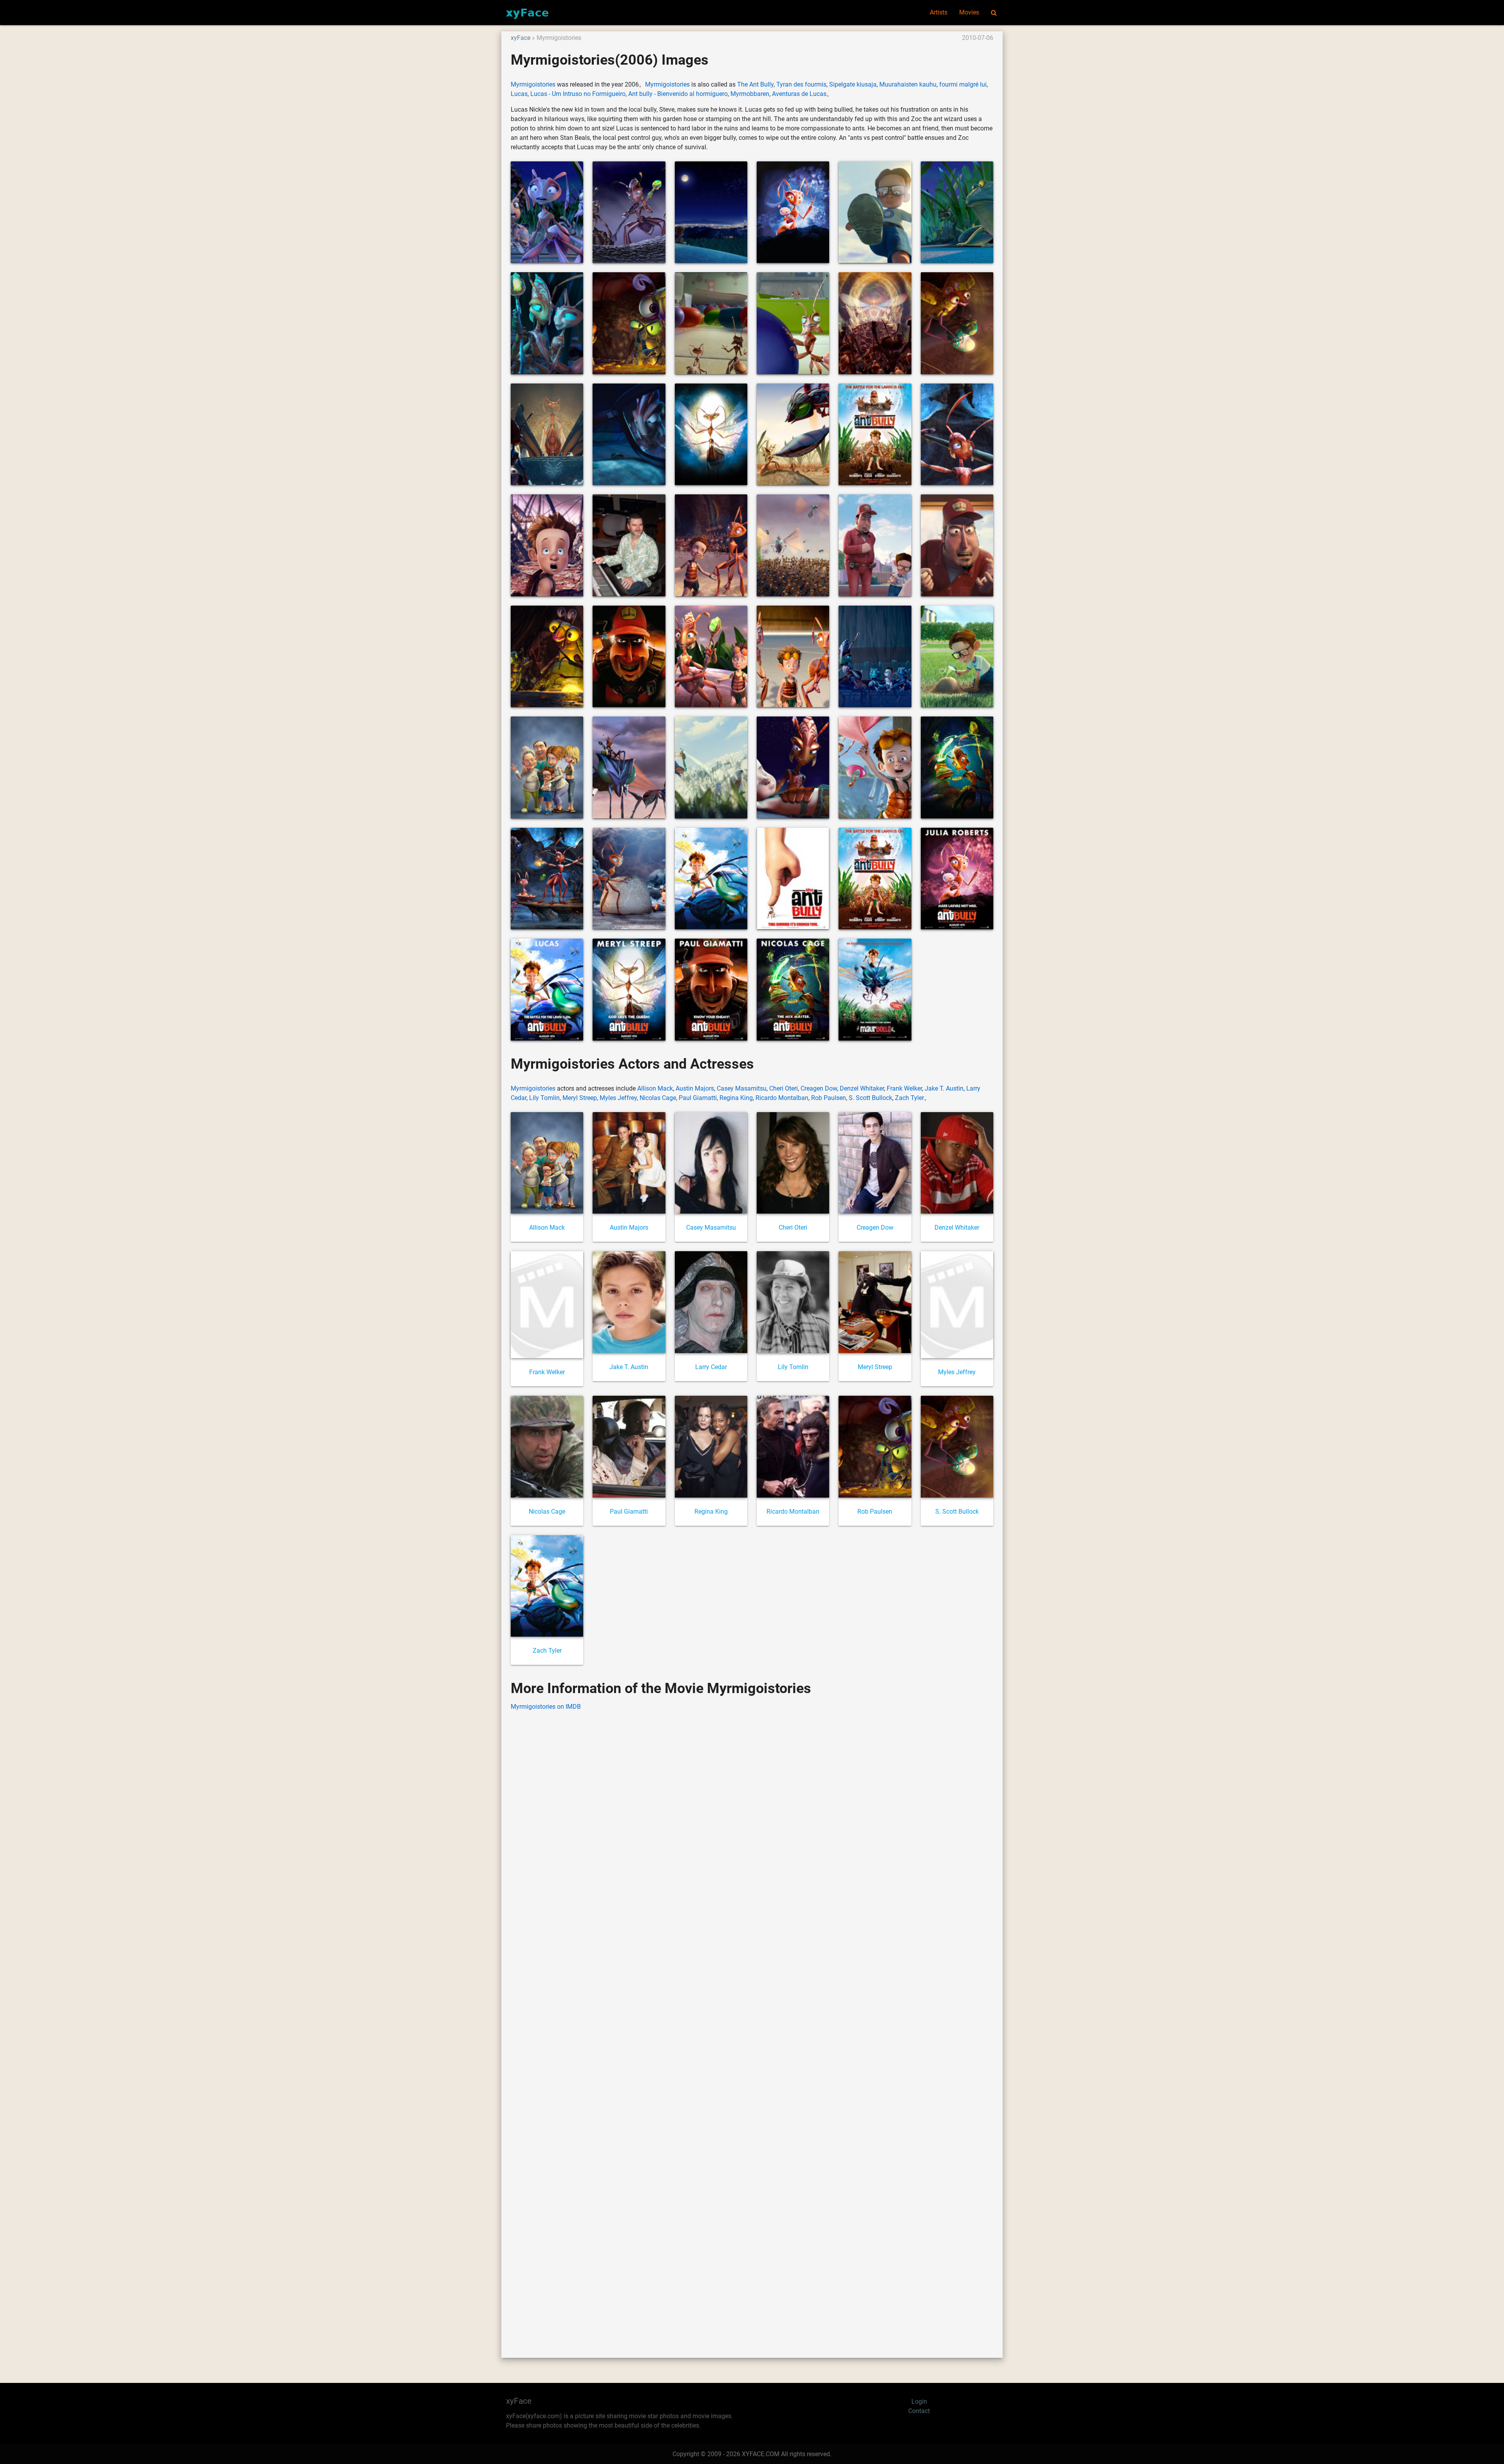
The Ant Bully (755, 84)
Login (919, 2402)
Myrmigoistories (533, 84)
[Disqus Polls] (752, 1817)
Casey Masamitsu (742, 1088)
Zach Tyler (909, 1098)
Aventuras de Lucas (799, 94)
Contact (919, 2411)
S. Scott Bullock (870, 1098)
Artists (939, 12)
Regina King (736, 1098)
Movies (969, 12)
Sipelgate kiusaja (853, 84)
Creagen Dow (819, 1088)
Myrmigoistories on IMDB (546, 1707)
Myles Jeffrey (618, 1098)
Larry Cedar (711, 1367)
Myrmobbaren (750, 94)
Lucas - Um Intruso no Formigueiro (578, 94)
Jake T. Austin (944, 1088)
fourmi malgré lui (963, 84)
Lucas (519, 94)
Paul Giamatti (698, 1098)
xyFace (521, 38)
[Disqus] (752, 2023)
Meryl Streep (580, 1098)
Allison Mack (655, 1088)
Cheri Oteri (784, 1088)
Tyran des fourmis (801, 84)
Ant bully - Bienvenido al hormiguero (678, 94)
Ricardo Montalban (782, 1098)
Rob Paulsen (829, 1098)
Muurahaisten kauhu (908, 84)
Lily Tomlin (544, 1098)
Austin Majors (695, 1088)
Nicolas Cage (658, 1098)
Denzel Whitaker (862, 1088)
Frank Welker (904, 1088)
